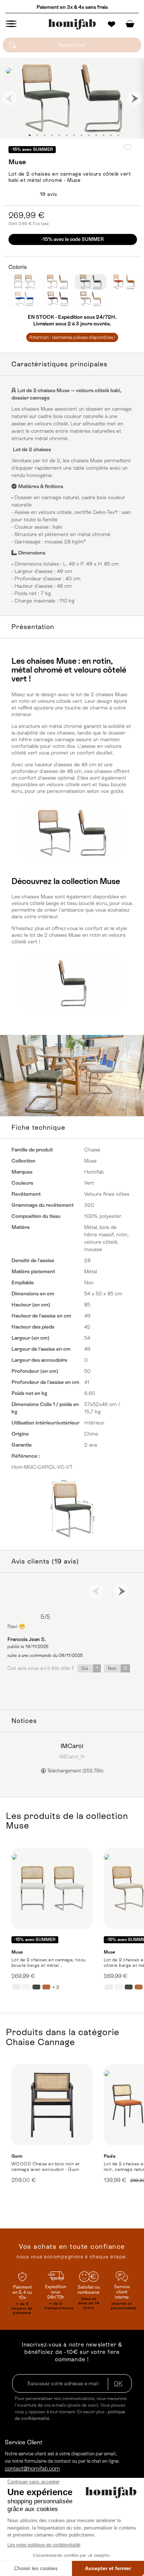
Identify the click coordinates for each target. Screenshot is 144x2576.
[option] (72, 98)
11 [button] (103, 135)
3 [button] (44, 135)
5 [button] (59, 135)
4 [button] (52, 135)
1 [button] (30, 135)
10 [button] (96, 135)
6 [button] (66, 135)
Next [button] (135, 99)
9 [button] (89, 135)
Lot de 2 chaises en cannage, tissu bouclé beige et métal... (49, 1963)
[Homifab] (72, 24)
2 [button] (37, 135)
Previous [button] (9, 99)
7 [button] (74, 135)
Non (117, 1668)
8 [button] (81, 135)
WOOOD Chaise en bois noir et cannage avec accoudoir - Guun (46, 2167)
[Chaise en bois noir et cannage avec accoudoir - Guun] (52, 2105)
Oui (90, 1668)
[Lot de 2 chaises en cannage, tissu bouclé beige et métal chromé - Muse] (52, 1888)
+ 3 (56, 1987)
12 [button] (111, 135)
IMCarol (72, 1746)
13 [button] (118, 135)
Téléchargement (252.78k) (75, 1771)
